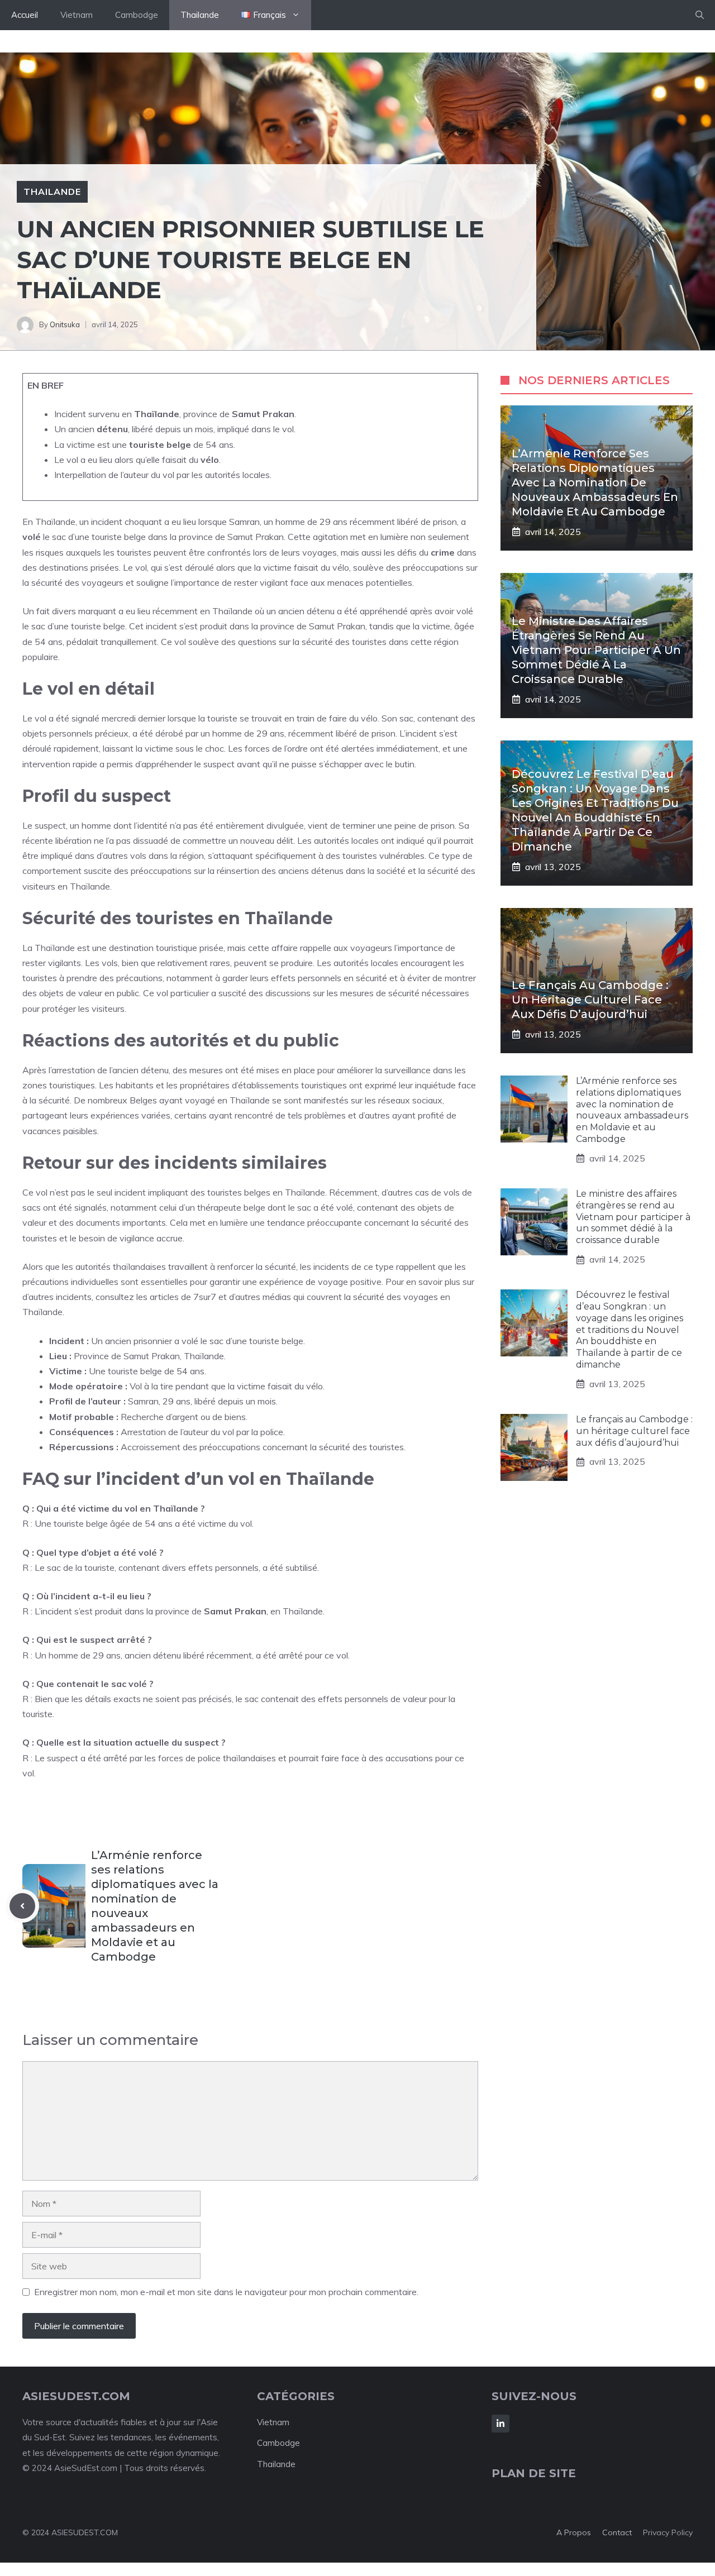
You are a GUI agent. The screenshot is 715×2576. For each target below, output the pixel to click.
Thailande (200, 15)
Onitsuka (65, 324)
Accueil (25, 15)
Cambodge (137, 15)
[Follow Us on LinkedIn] (500, 2424)
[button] (700, 15)
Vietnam (77, 15)
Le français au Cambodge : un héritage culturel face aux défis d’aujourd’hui (590, 1000)
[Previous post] (22, 1906)
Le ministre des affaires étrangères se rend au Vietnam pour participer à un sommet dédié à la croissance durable (596, 650)
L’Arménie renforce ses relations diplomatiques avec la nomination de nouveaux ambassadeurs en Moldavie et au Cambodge (595, 482)
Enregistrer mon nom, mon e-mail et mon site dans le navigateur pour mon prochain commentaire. (226, 2292)
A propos (574, 2532)
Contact (617, 2532)
